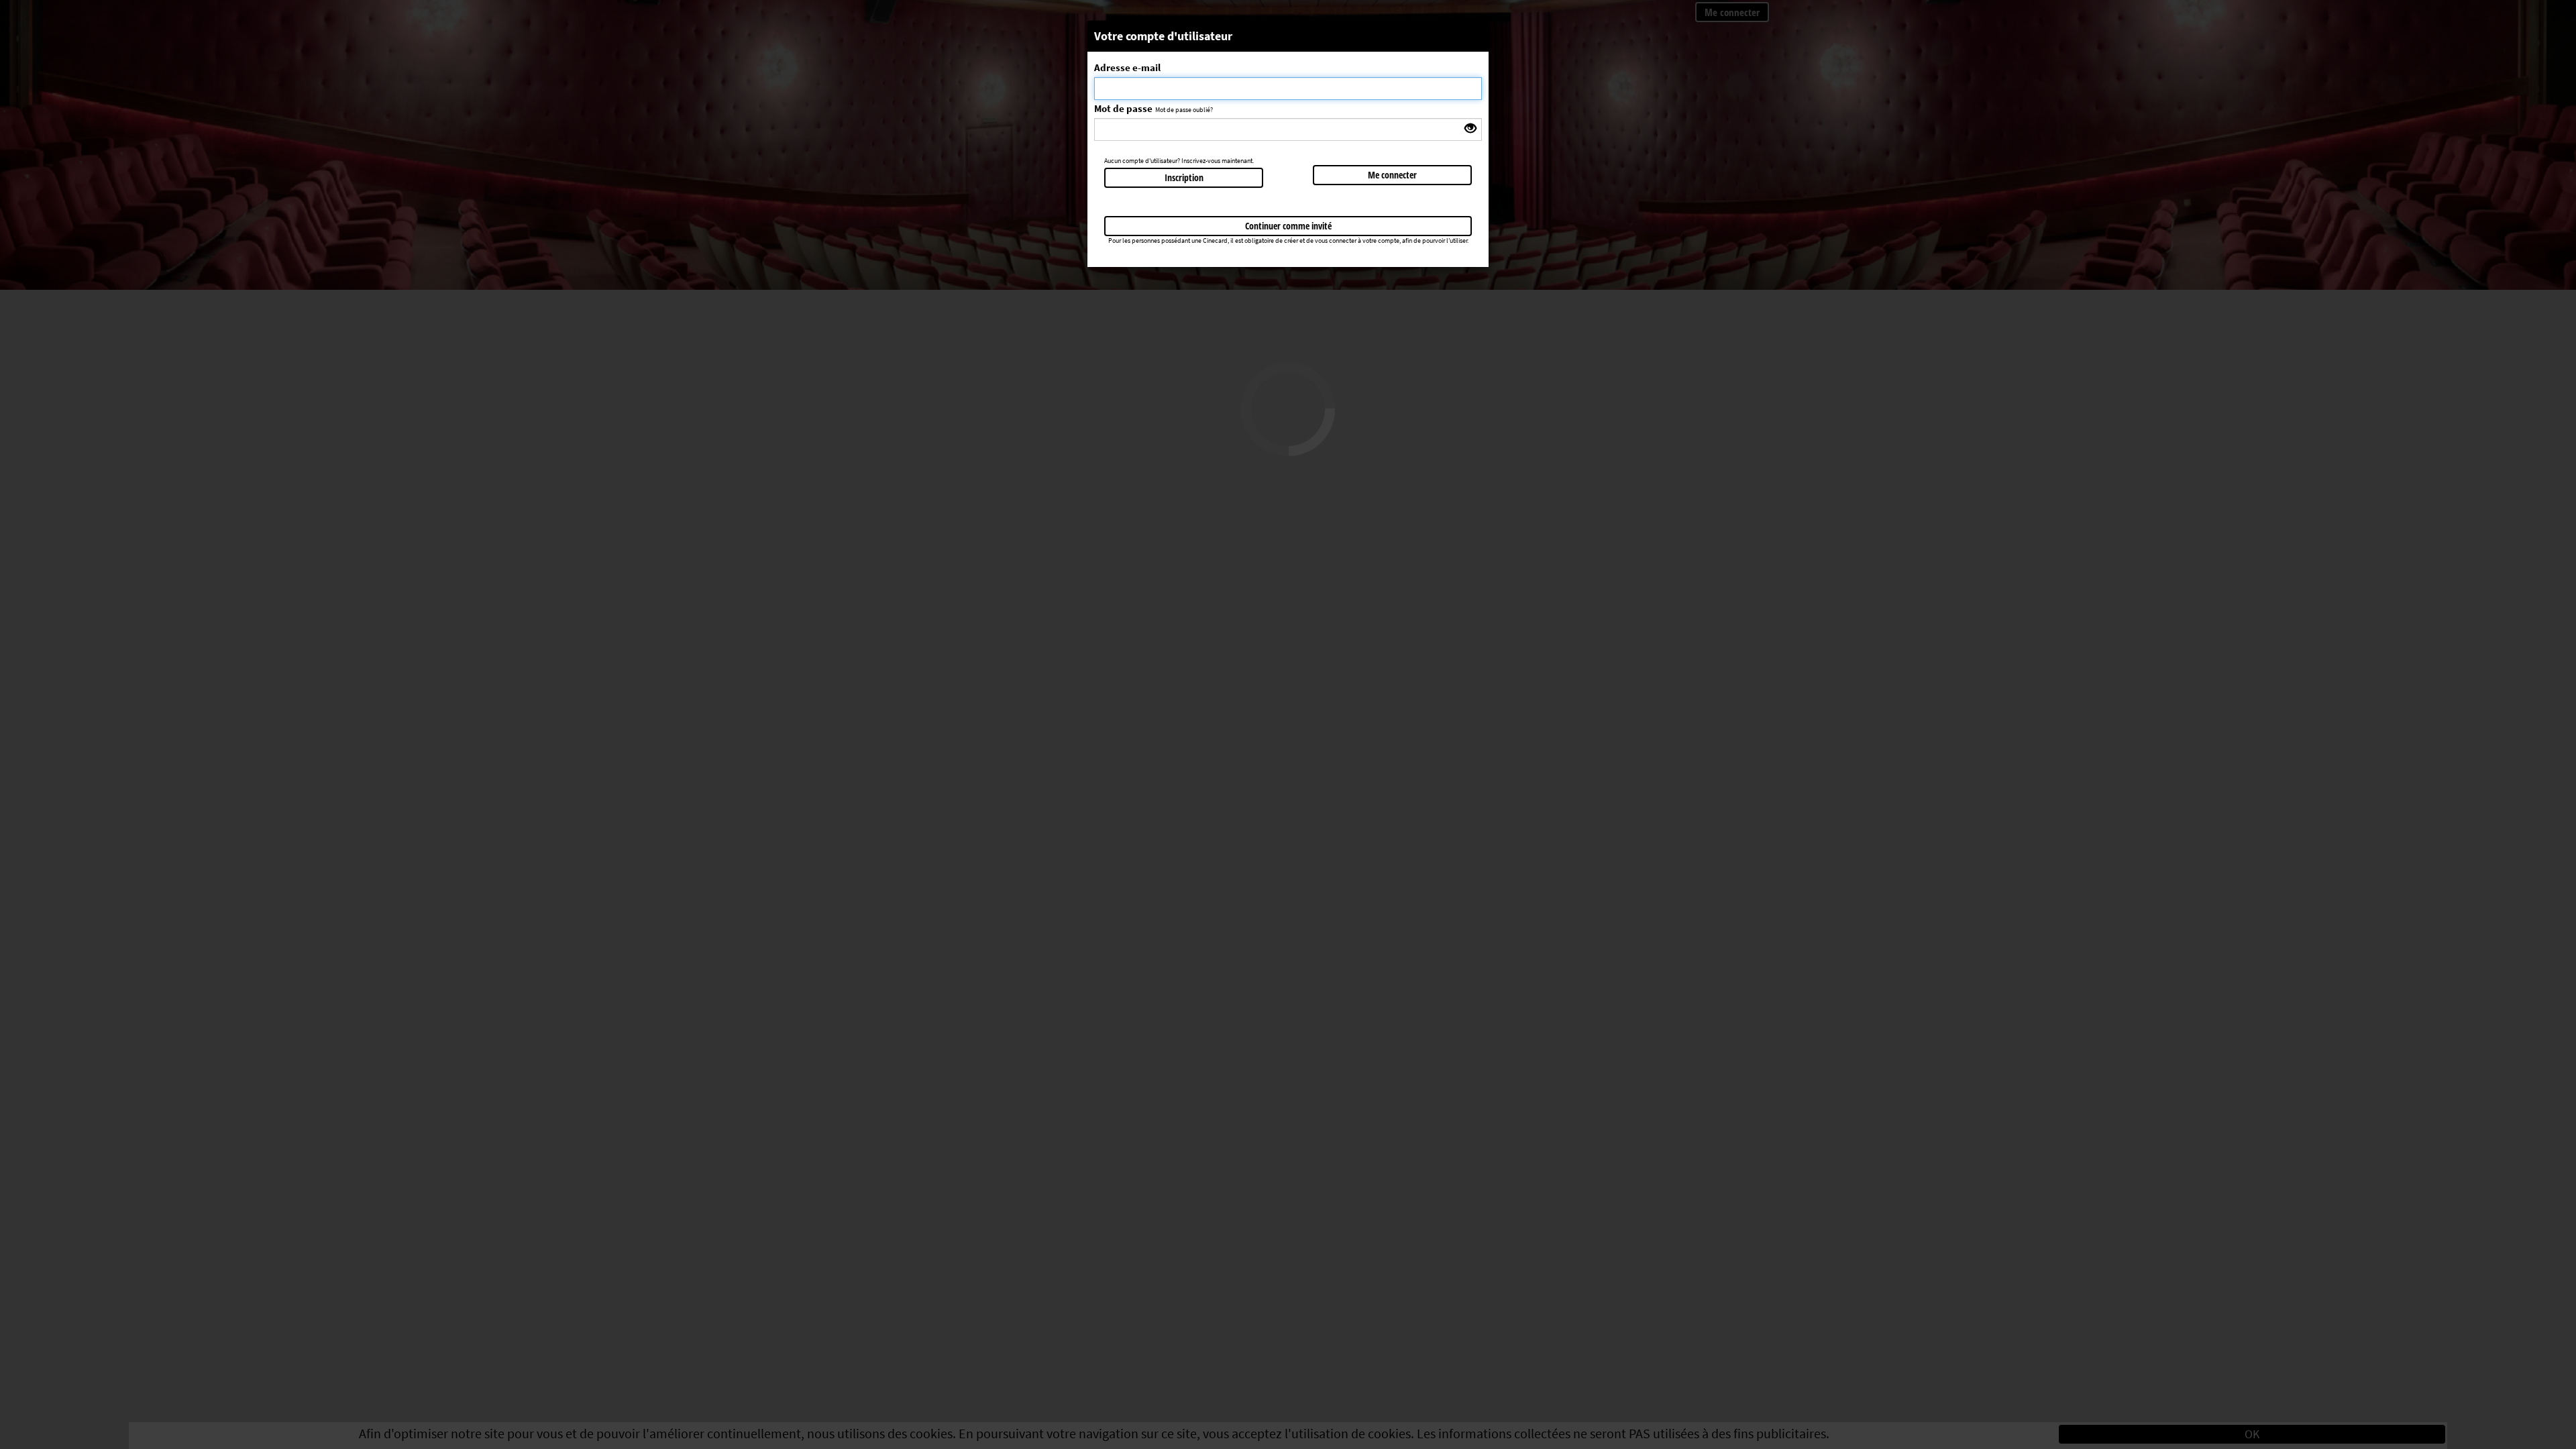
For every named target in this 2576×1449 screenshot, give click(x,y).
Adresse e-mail (1127, 67)
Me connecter (1392, 175)
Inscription (1184, 177)
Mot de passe (1123, 108)
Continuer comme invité (1288, 226)
